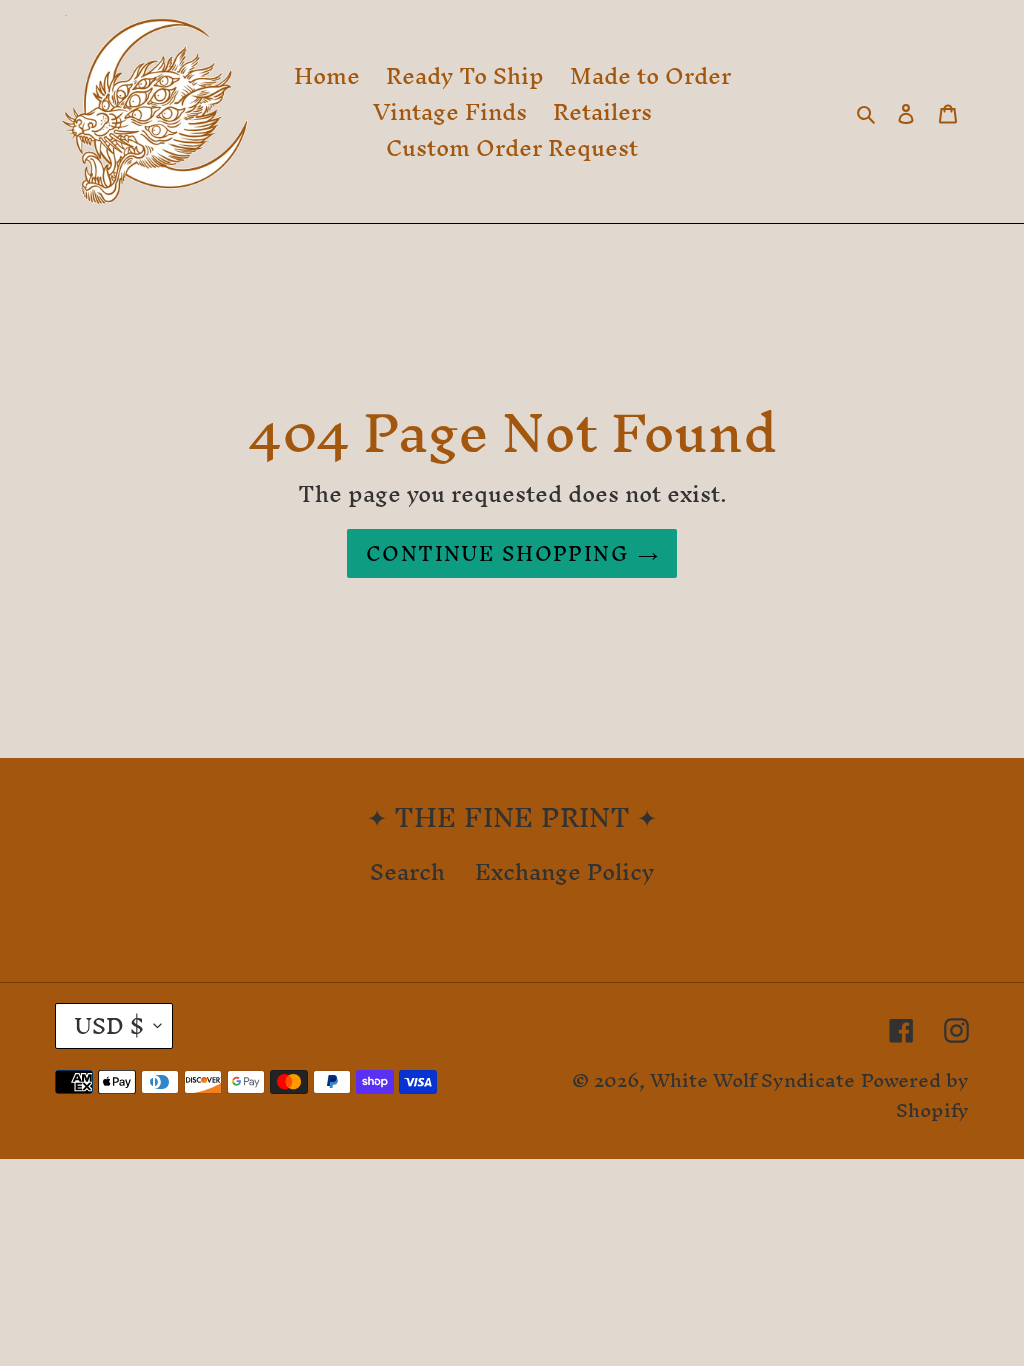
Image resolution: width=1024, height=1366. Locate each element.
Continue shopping (497, 553)
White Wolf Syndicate (752, 1080)
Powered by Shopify (915, 1095)
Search (407, 872)
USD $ (109, 1026)
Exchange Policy (564, 872)
